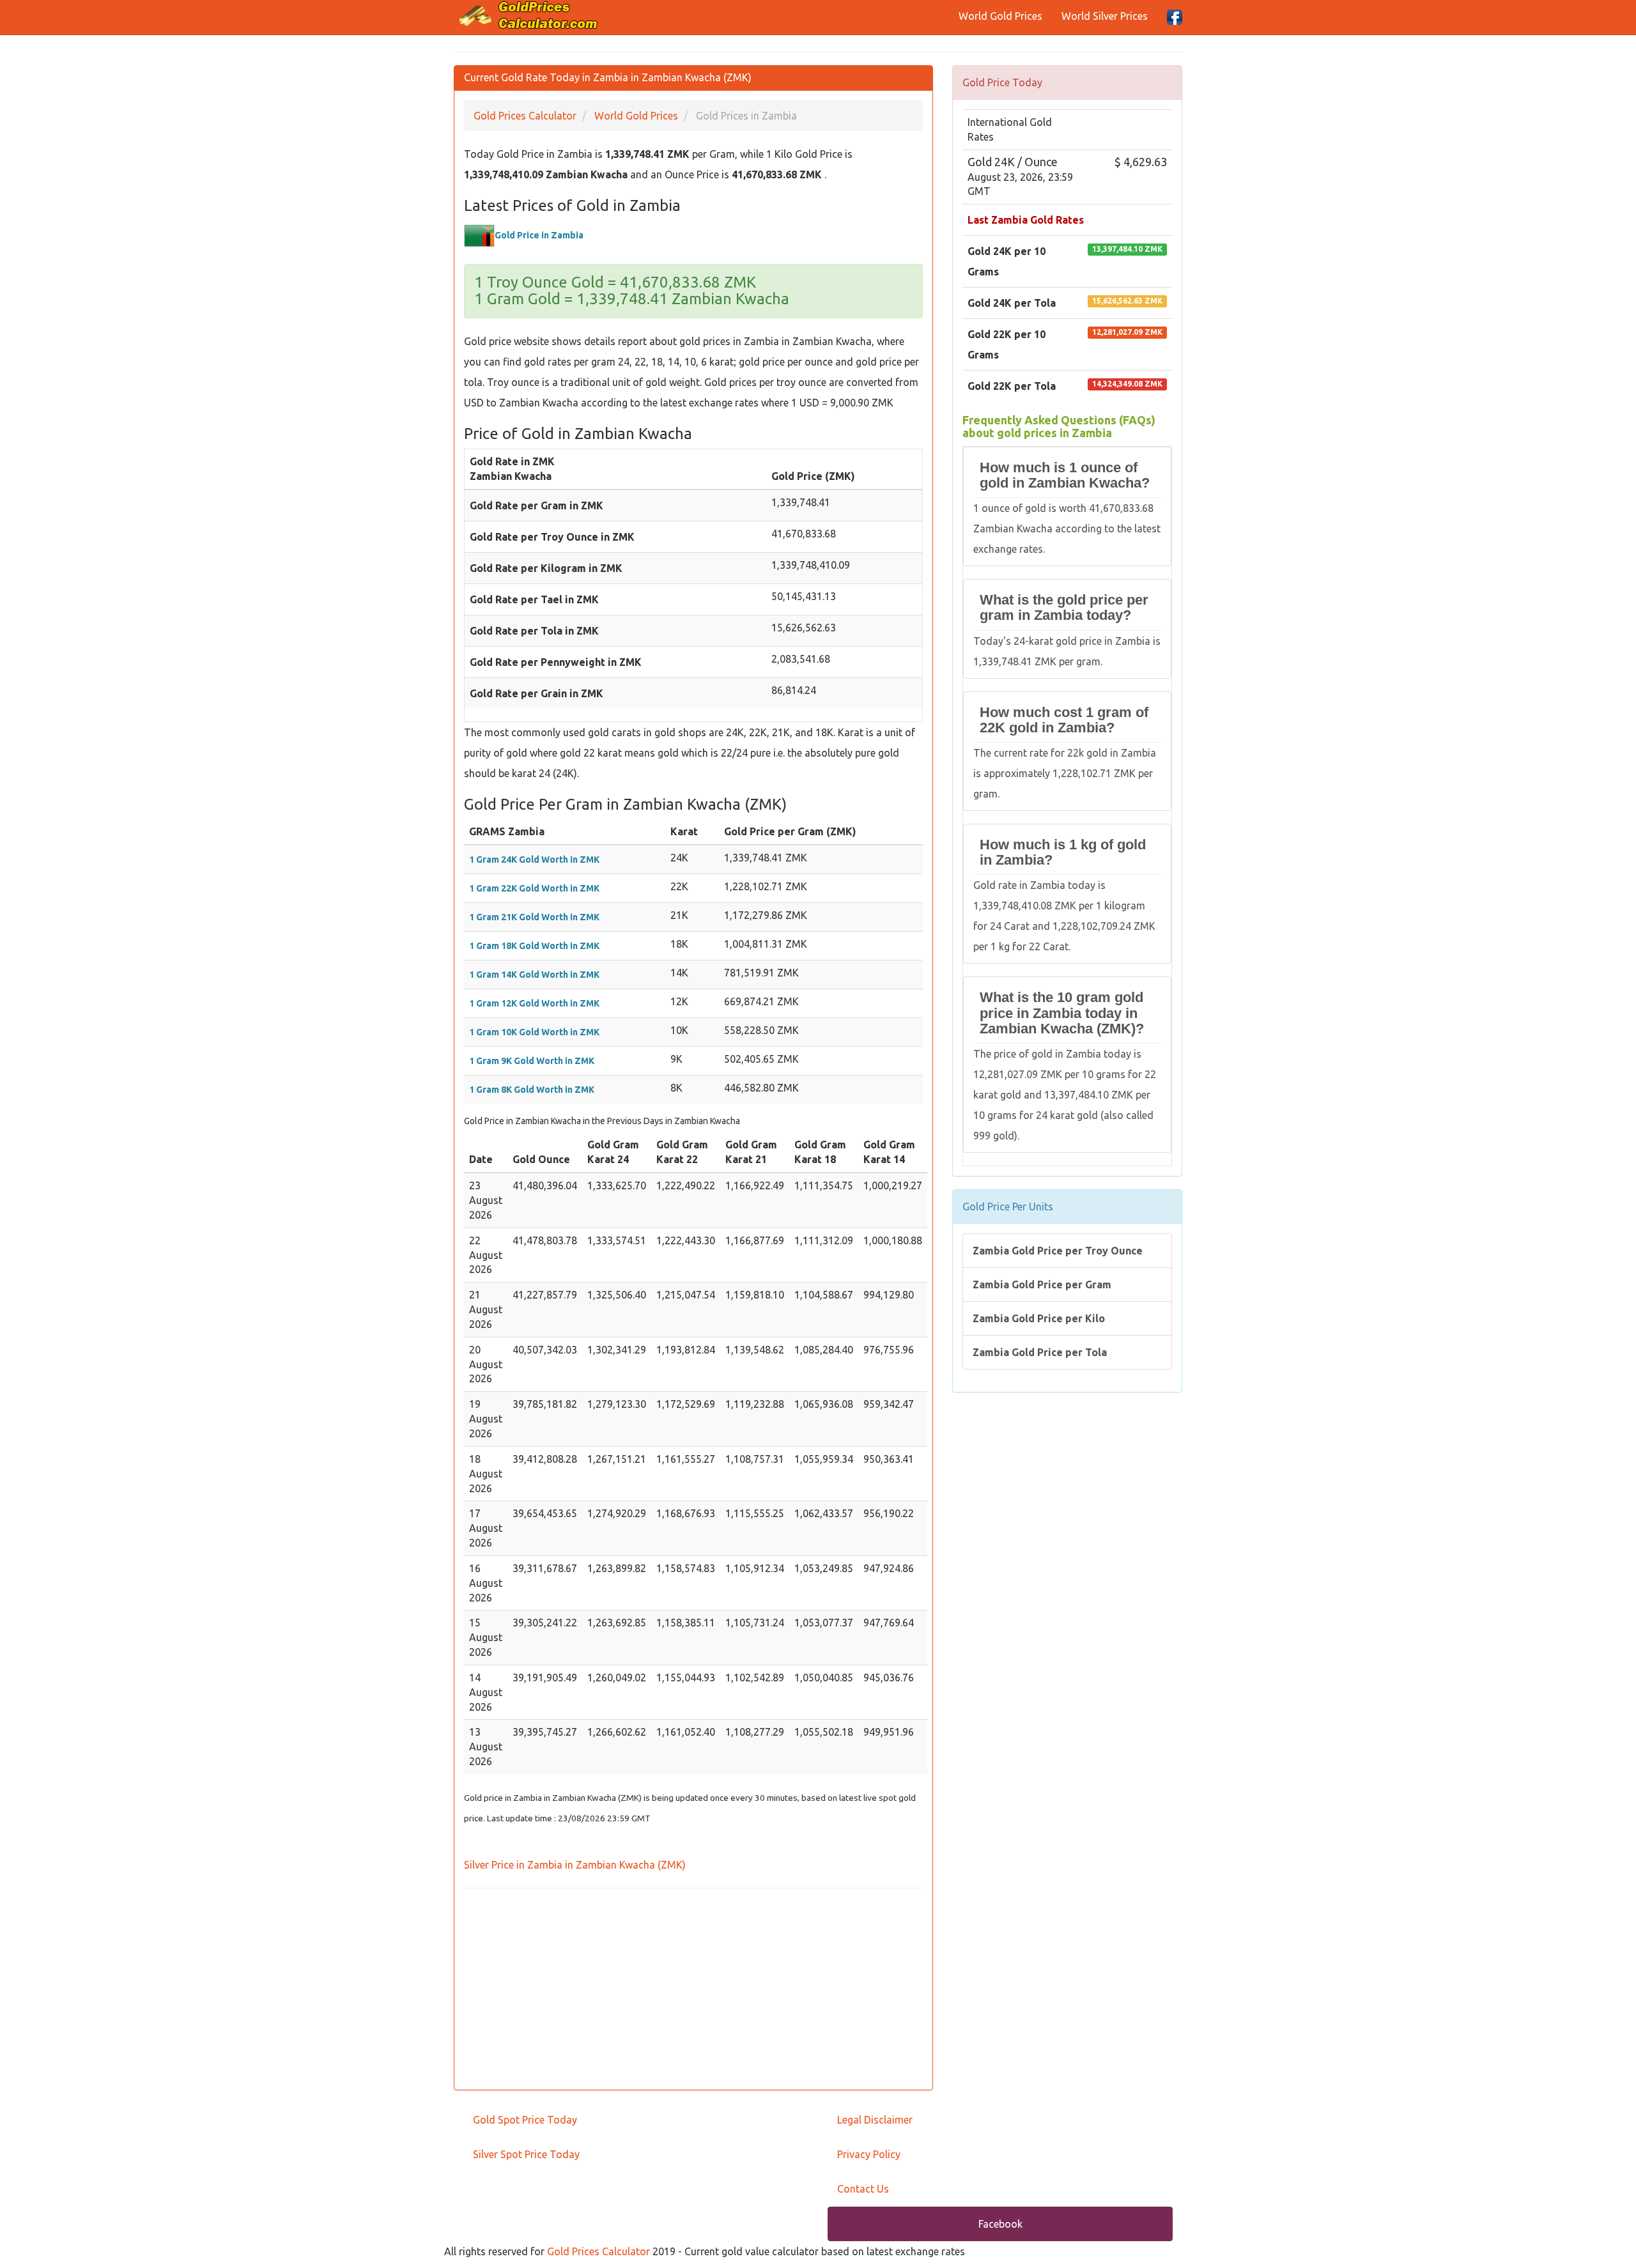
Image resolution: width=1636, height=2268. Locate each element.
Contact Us (863, 2189)
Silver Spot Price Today (526, 2154)
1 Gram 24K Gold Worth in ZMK (534, 860)
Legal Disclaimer (875, 2120)
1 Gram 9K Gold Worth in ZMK (532, 1061)
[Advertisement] (693, 1991)
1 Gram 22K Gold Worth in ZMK (534, 888)
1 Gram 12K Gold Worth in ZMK (534, 1003)
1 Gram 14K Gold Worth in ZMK (534, 975)
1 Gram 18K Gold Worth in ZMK (534, 946)
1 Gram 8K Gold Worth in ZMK (532, 1090)
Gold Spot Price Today (525, 2120)
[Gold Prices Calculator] (529, 15)
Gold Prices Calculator (598, 2251)
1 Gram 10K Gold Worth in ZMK (534, 1032)
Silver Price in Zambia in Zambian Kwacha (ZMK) (575, 1865)
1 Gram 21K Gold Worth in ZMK (534, 917)
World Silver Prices (1105, 16)
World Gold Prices (1000, 16)
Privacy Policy (869, 2154)
